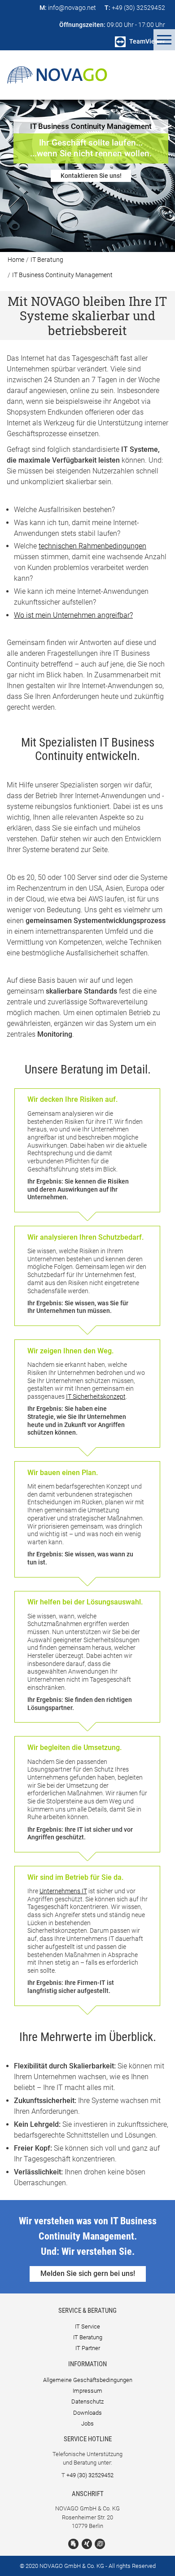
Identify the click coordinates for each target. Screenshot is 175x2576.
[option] (87, 176)
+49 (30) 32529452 (90, 2475)
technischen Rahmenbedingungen (92, 546)
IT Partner (88, 2348)
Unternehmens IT (63, 1891)
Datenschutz (87, 2401)
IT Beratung (47, 260)
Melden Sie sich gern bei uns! (88, 2273)
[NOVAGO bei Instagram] (100, 2544)
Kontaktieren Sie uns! (91, 176)
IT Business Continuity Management (62, 275)
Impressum (87, 2391)
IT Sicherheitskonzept (96, 1396)
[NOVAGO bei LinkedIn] (73, 2544)
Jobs (87, 2424)
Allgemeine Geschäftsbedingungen (88, 2380)
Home (16, 260)
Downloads (87, 2413)
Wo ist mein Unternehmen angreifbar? (73, 615)
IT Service (87, 2326)
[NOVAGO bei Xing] (87, 2544)
